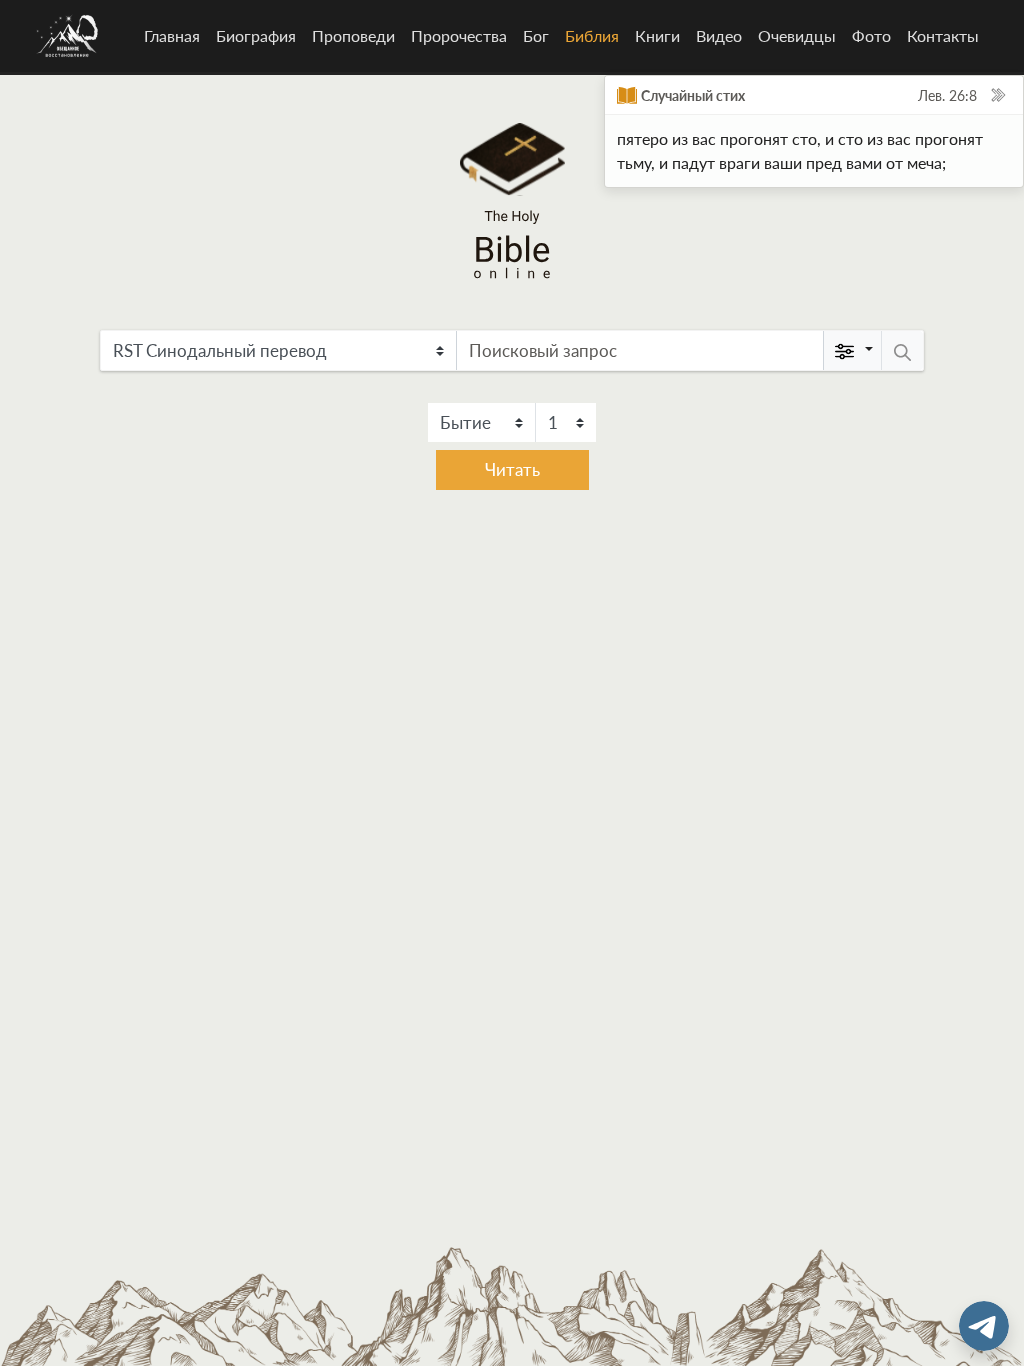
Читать (512, 469)
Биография (256, 35)
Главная (172, 35)
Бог (536, 35)
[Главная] (68, 36)
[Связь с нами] (984, 1326)
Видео (719, 35)
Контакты (943, 35)
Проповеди (353, 35)
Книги (657, 35)
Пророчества (459, 35)
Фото (871, 35)
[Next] (998, 95)
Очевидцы (797, 35)
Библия (596, 35)
